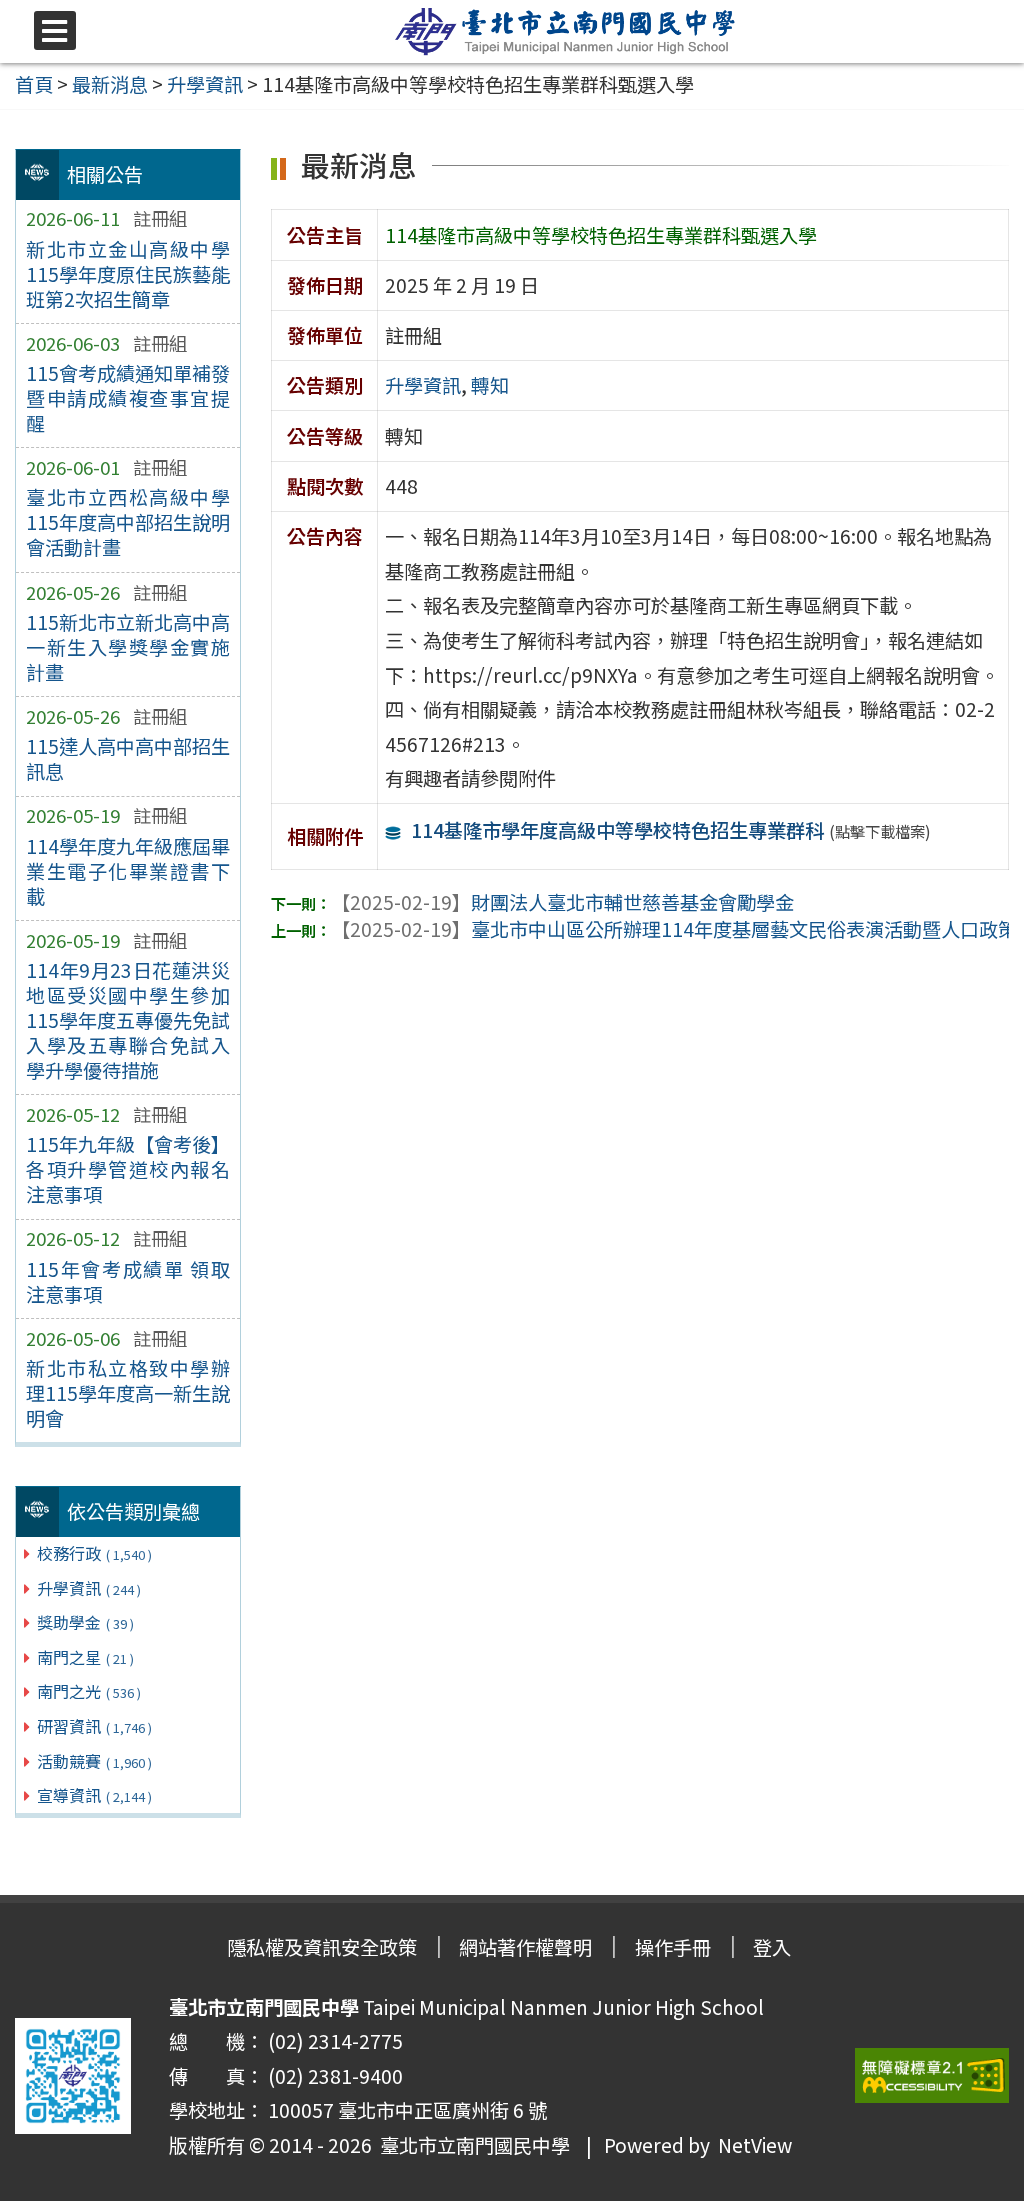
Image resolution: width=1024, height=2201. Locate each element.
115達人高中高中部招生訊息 (128, 758)
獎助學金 (85, 1622)
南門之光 (89, 1691)
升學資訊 (89, 1588)
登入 (772, 1947)
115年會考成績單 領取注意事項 (128, 1281)
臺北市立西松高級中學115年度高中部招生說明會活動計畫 (128, 522)
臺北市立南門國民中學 (471, 2145)
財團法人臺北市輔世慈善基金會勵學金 (562, 902)
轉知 (490, 385)
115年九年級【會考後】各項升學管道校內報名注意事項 (128, 1169)
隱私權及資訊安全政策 (322, 1947)
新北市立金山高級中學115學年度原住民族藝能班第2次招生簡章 (128, 274)
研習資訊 (94, 1726)
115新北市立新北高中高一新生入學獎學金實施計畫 (128, 647)
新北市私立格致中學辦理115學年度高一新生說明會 (128, 1393)
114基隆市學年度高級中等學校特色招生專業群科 (617, 830)
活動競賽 (94, 1761)
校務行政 (94, 1553)
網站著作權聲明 (525, 1947)
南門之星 (85, 1657)
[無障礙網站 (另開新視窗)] (932, 2075)
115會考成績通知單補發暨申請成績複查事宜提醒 (128, 398)
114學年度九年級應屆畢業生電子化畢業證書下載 (128, 871)
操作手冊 (673, 1947)
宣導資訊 (94, 1795)
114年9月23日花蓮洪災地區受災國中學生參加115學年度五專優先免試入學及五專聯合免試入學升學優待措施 (128, 1020)
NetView (755, 2145)
